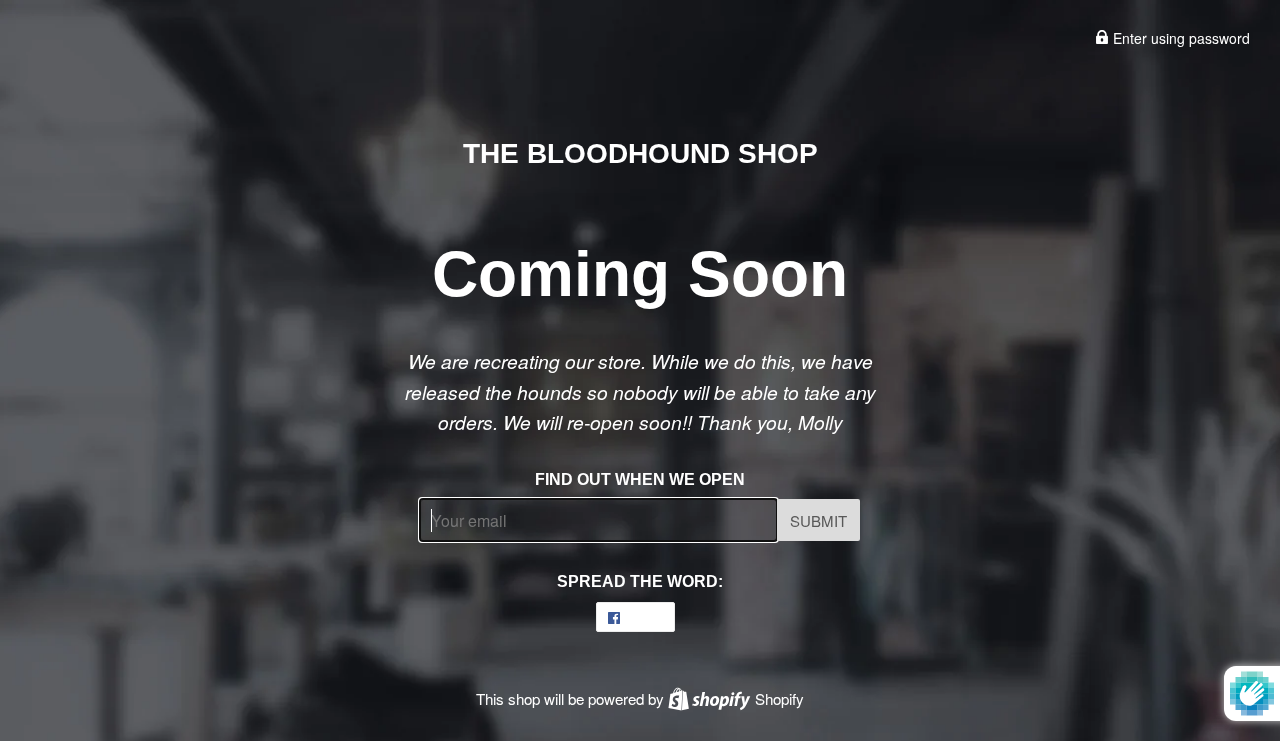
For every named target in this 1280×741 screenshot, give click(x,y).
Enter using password (1179, 38)
